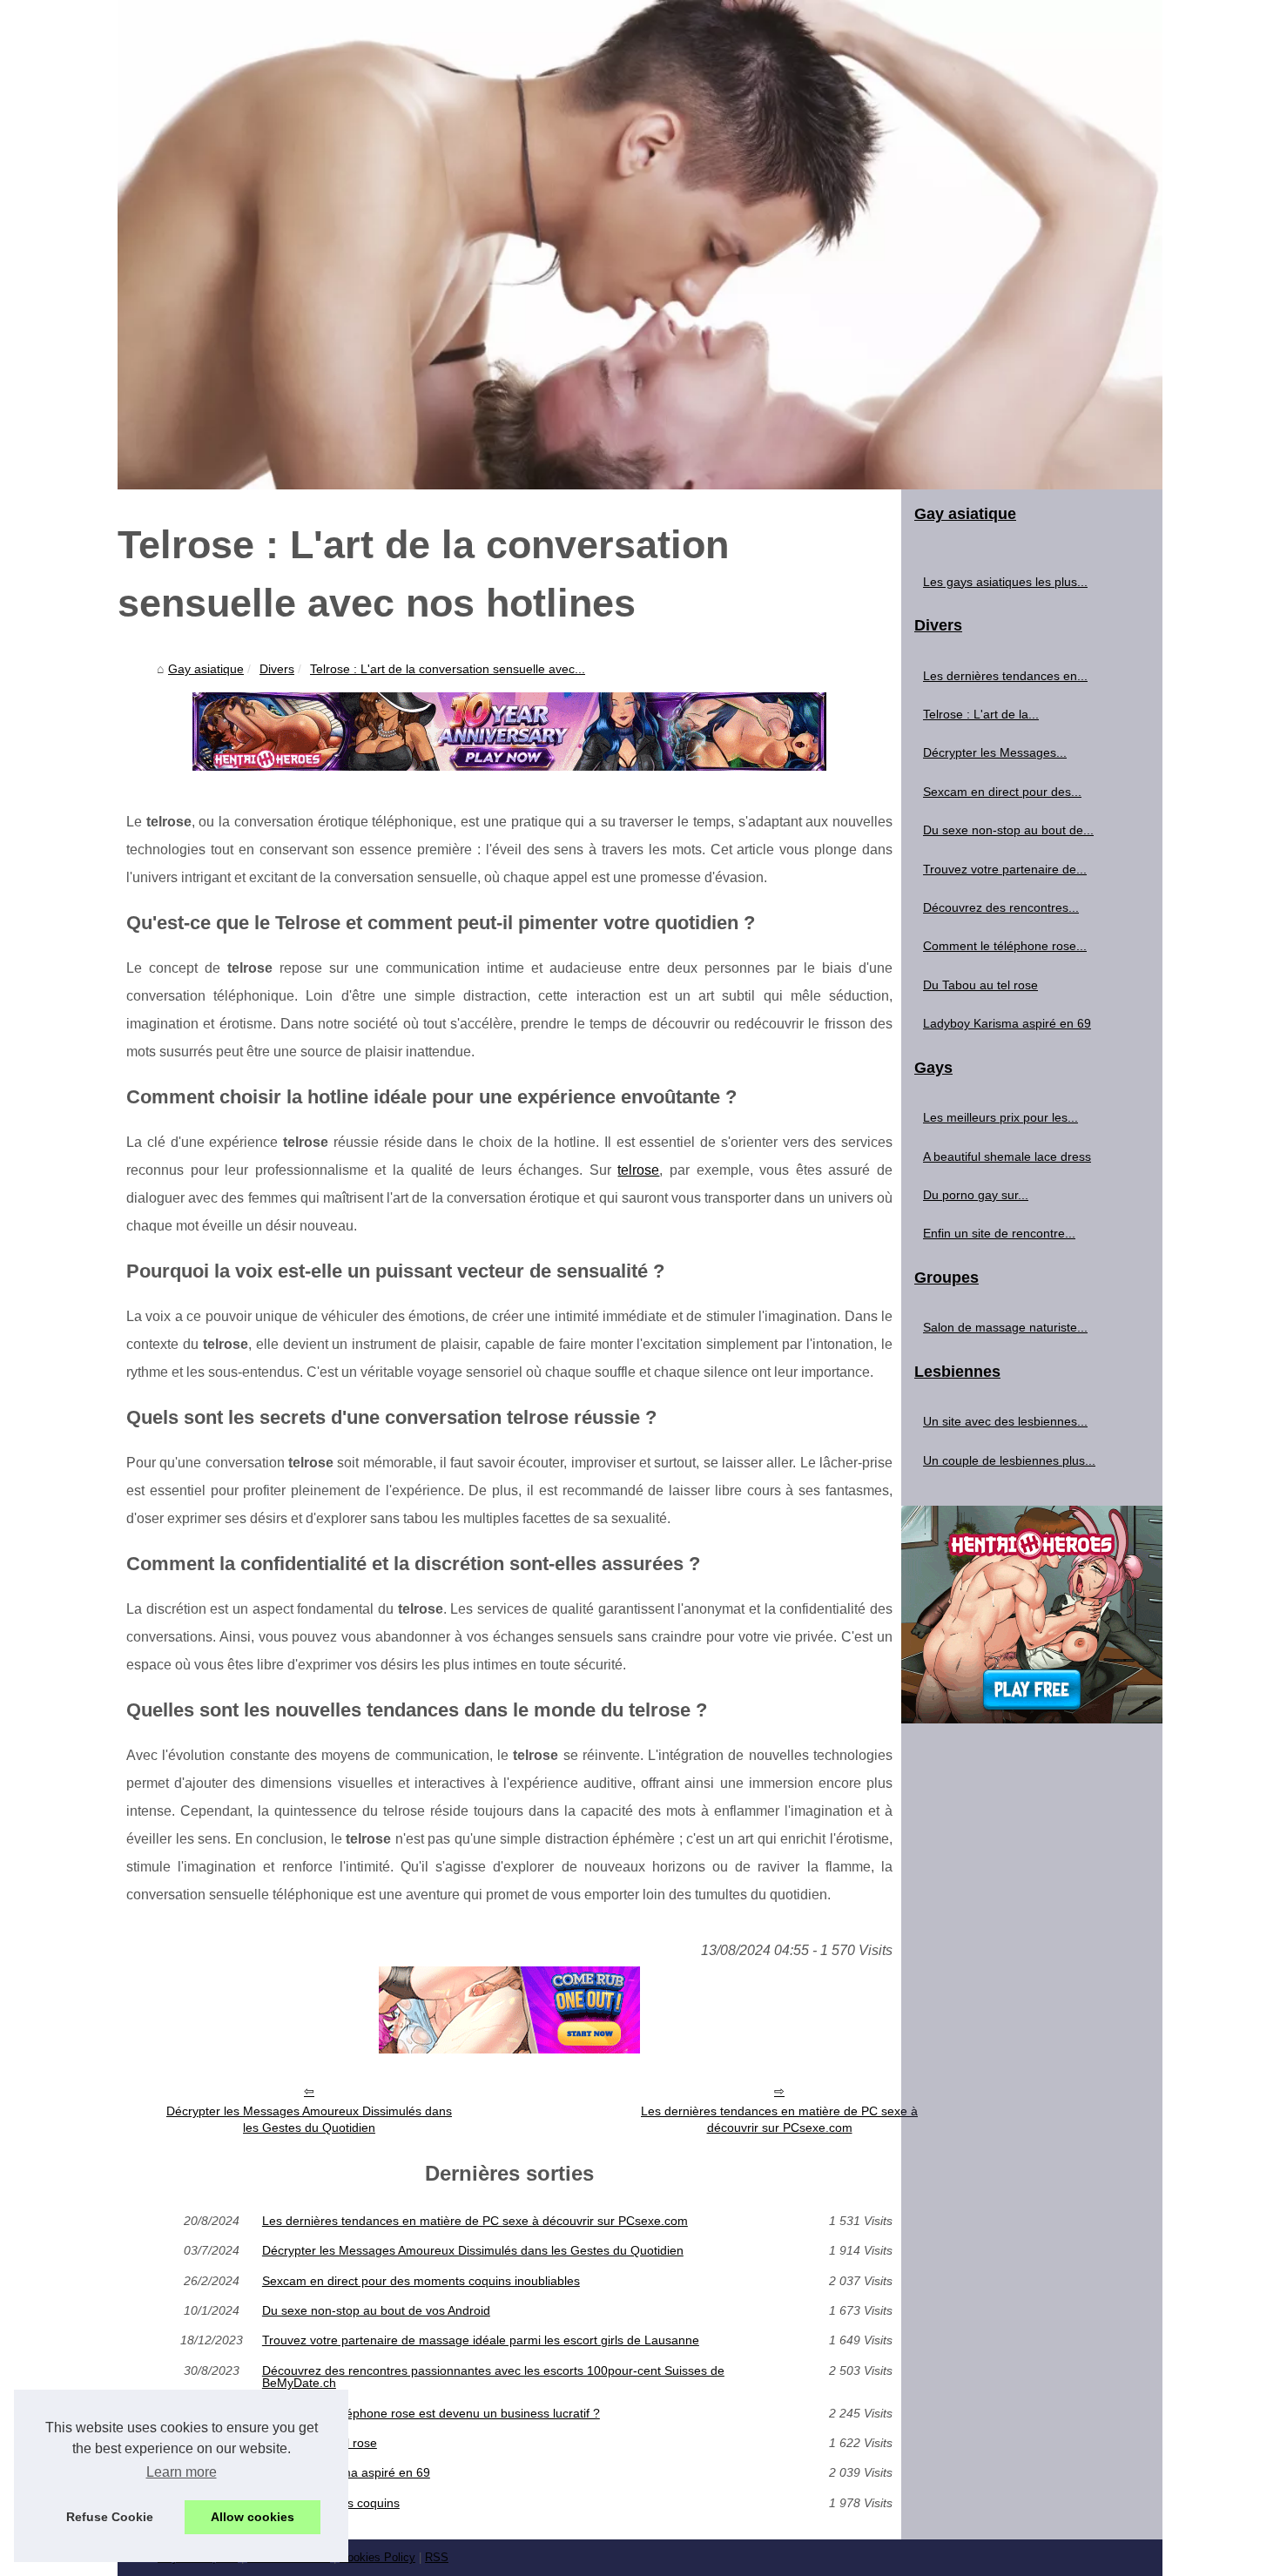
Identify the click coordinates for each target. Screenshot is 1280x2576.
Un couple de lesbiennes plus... (1009, 1460)
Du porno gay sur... (976, 1195)
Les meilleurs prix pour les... (1000, 1117)
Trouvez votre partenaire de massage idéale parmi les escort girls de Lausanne (481, 2340)
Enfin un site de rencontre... (999, 1233)
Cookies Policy (377, 2557)
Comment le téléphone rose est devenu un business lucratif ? (431, 2413)
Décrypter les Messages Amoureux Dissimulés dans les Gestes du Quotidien (309, 2119)
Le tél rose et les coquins (331, 2503)
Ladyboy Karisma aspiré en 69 (346, 2472)
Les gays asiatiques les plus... (1005, 582)
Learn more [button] (182, 2472)
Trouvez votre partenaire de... (1005, 869)
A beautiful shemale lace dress (1007, 1157)
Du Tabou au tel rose (320, 2443)
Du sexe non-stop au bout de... (1008, 830)
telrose (638, 1170)
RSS (437, 2557)
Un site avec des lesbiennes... (1005, 1421)
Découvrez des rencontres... (1001, 907)
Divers (277, 669)
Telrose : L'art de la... (981, 714)
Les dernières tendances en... (1005, 676)
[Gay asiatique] (640, 245)
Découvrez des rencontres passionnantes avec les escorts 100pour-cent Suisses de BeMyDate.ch (493, 2377)
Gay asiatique (206, 669)
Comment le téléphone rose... (1005, 946)
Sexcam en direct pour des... (1002, 792)
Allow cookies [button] (253, 2517)
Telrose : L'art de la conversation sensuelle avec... (448, 669)
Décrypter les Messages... (995, 752)
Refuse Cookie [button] (110, 2517)
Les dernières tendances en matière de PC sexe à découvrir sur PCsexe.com (779, 2119)
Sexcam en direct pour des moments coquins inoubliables (421, 2281)
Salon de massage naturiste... (1005, 1327)
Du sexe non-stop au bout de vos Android (376, 2310)
